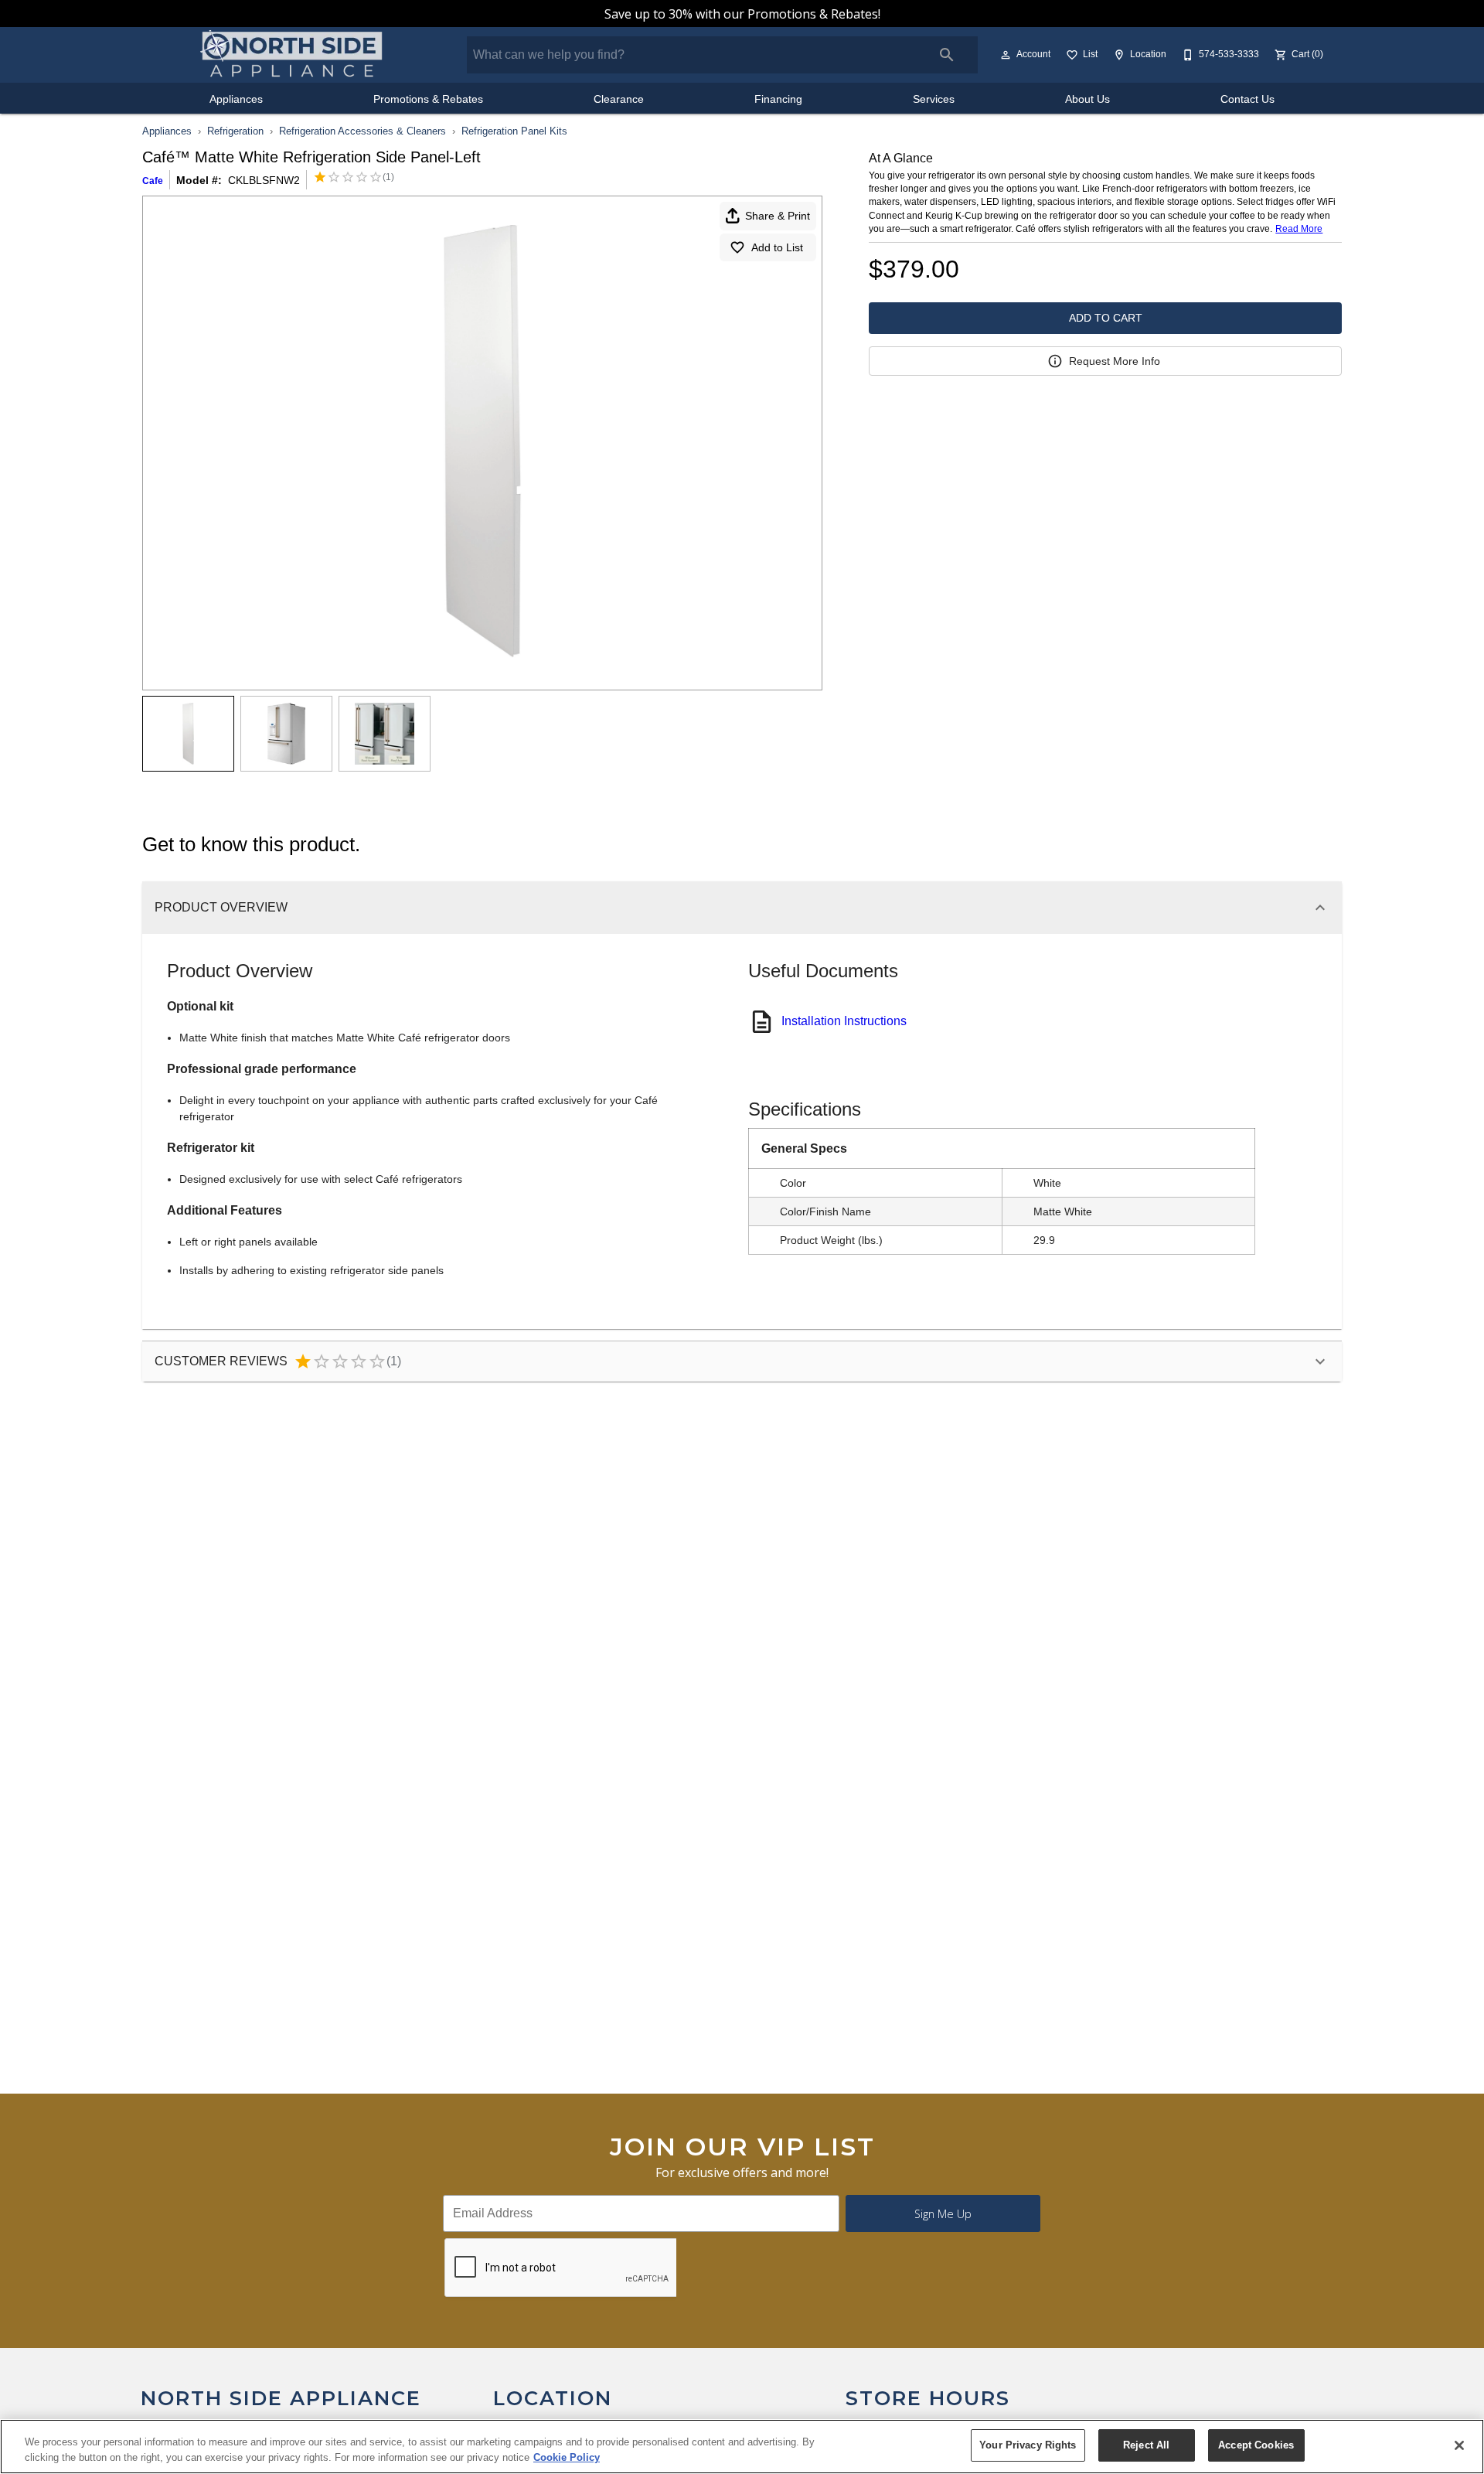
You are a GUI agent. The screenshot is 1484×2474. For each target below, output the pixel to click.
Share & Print (778, 216)
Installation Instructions (844, 1021)
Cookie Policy (567, 2457)
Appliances (236, 99)
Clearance (619, 99)
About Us (1087, 99)
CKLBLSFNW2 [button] (264, 180)
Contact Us (1247, 99)
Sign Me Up (943, 2214)
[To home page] (292, 55)
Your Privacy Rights (1028, 2445)
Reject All (1146, 2445)
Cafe (153, 181)
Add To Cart (1106, 318)
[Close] (1459, 2445)
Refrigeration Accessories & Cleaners (362, 131)
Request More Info (1115, 361)
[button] (1006, 55)
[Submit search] (947, 55)
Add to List (777, 247)
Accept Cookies (1256, 2445)
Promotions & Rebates (428, 99)
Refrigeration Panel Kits (514, 131)
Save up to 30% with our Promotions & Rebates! (742, 14)
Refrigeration (235, 131)
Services (934, 99)
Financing (778, 99)
